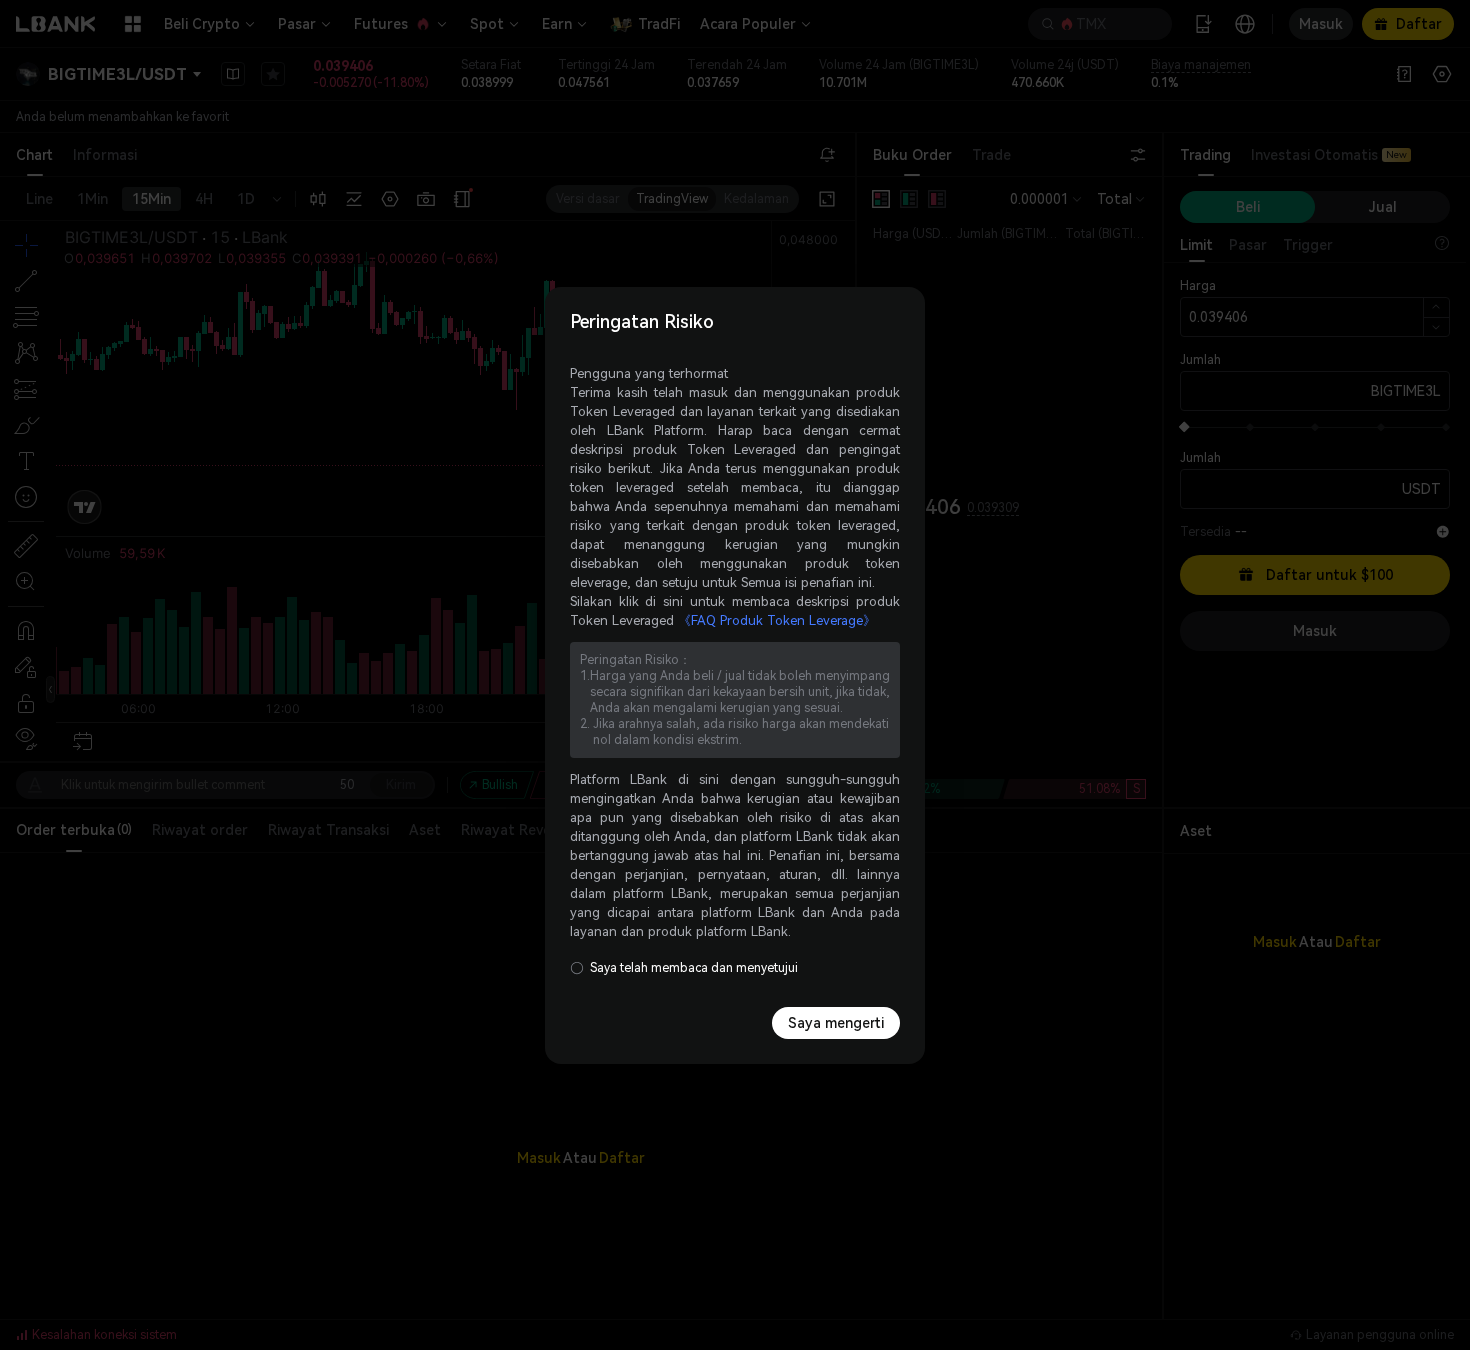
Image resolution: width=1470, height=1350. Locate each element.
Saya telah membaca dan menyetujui (694, 968)
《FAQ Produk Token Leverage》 (777, 620)
